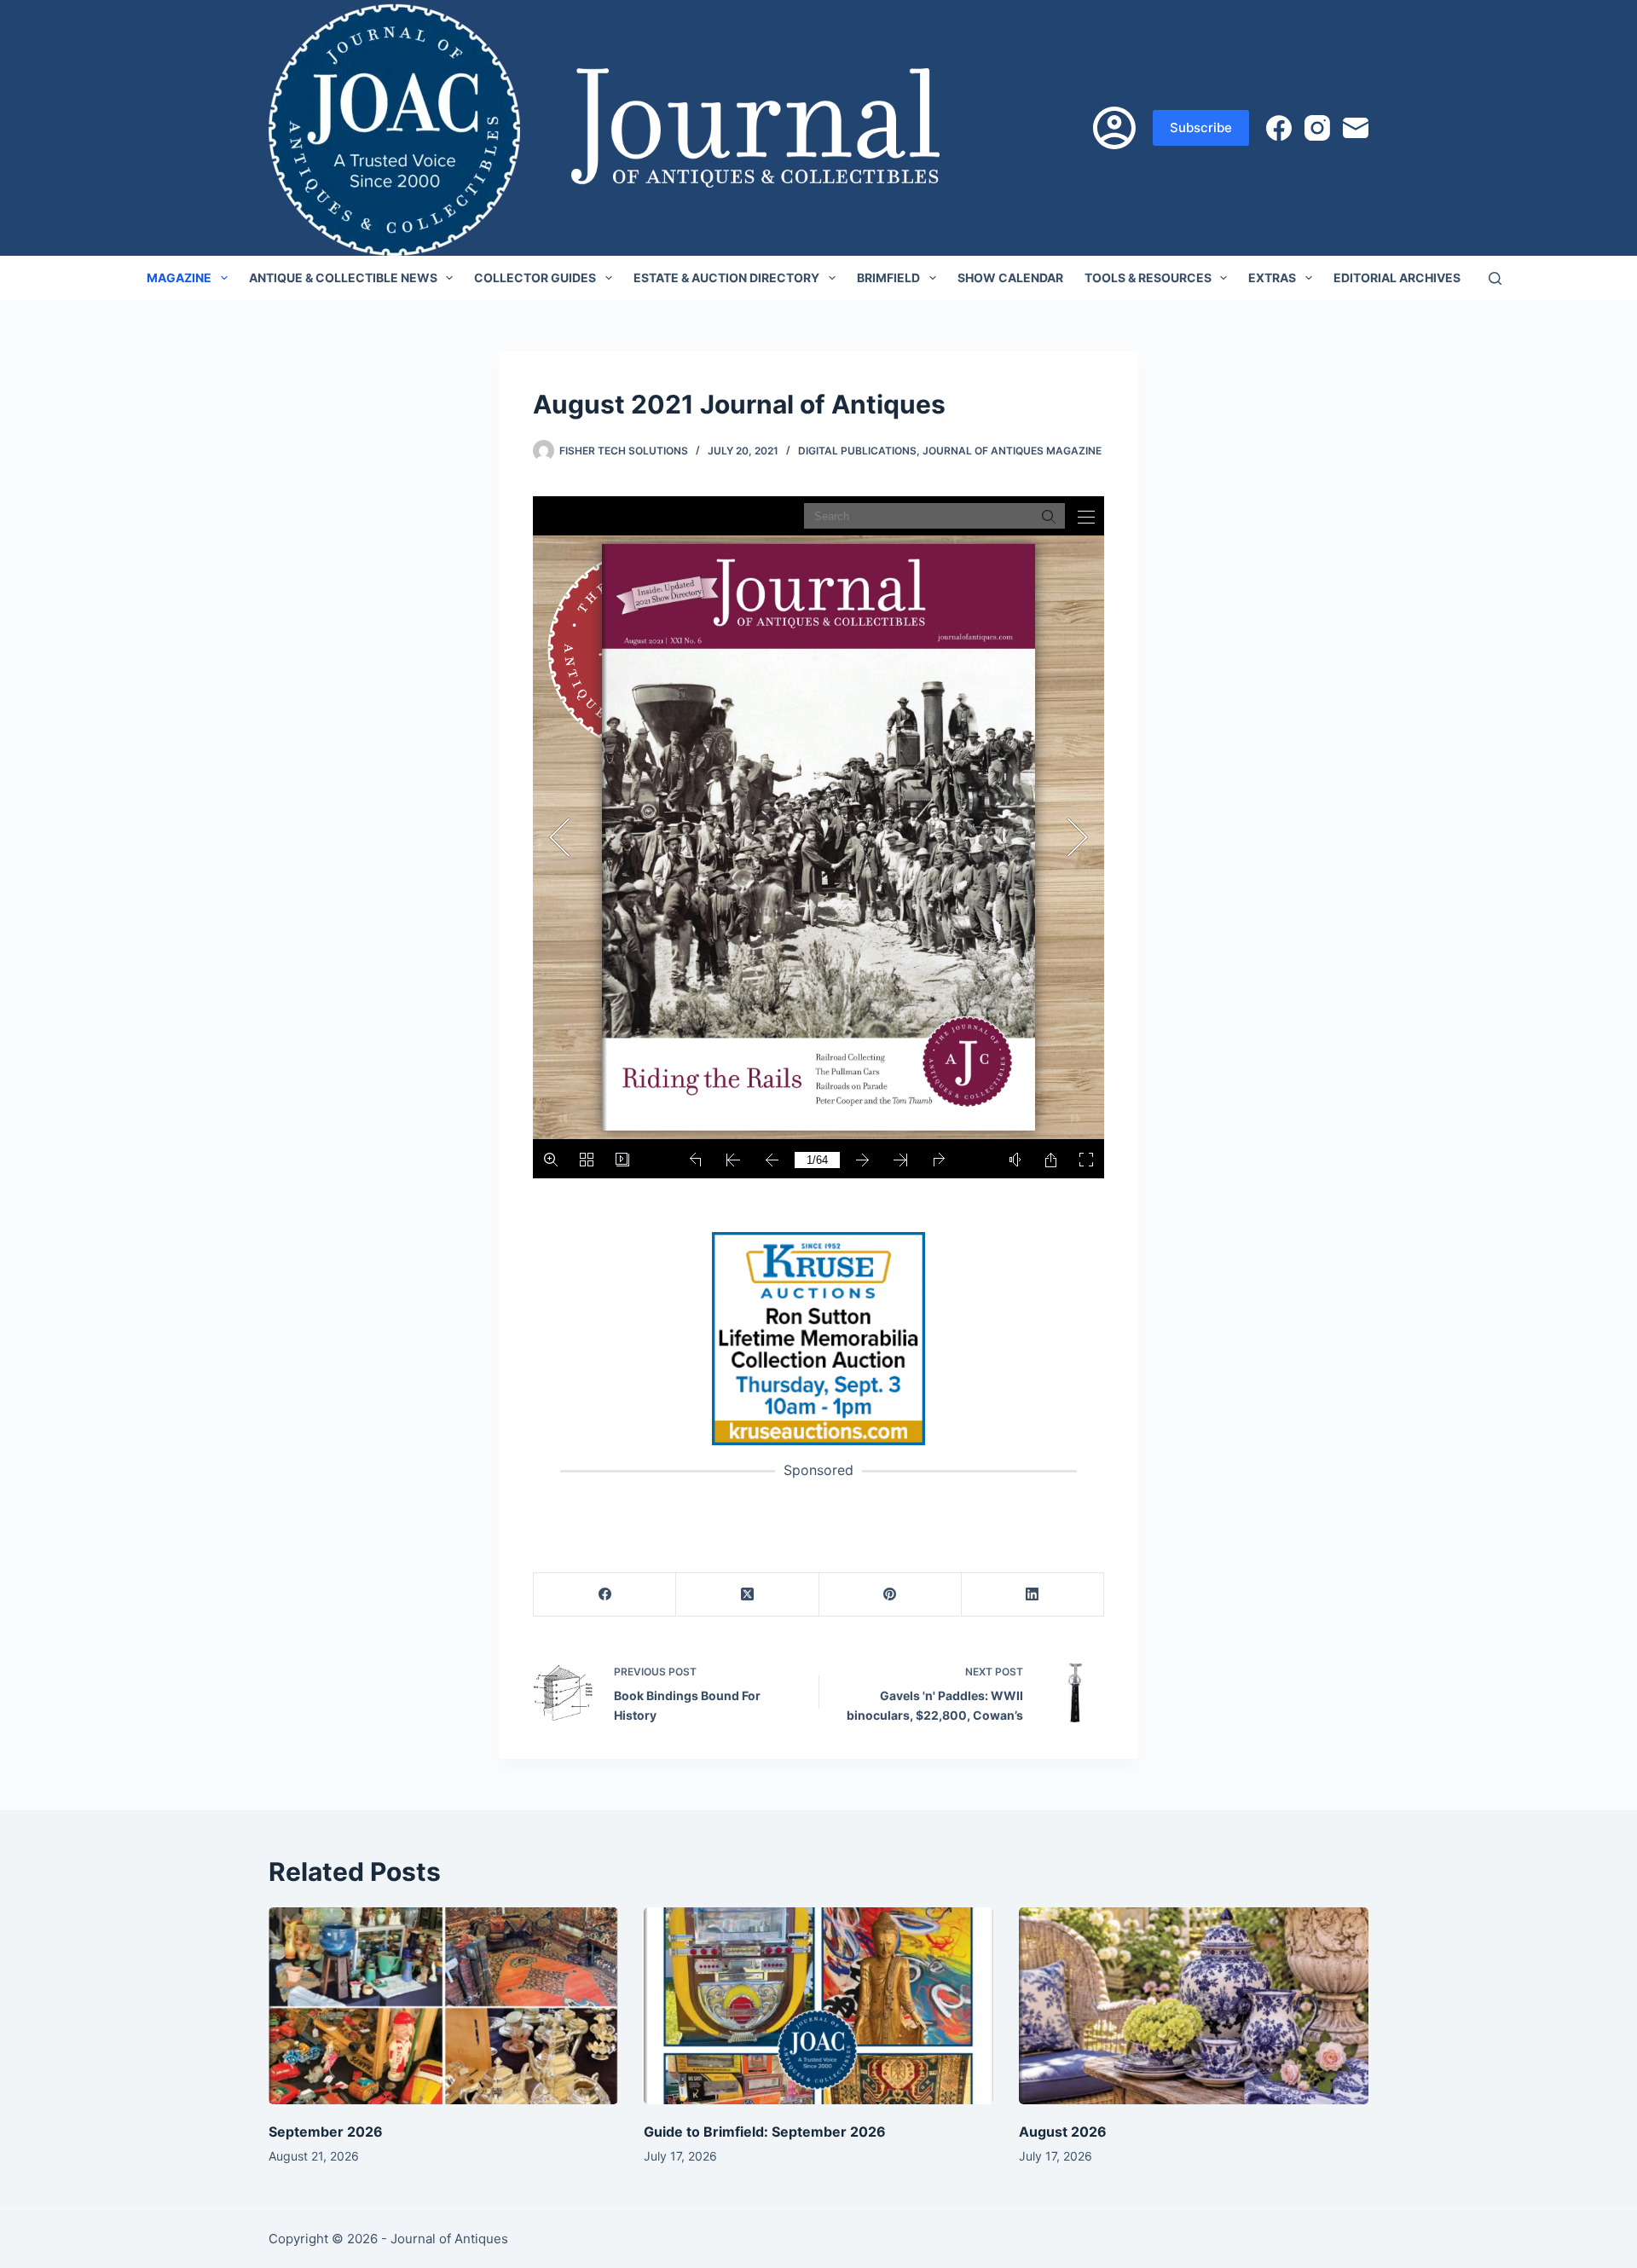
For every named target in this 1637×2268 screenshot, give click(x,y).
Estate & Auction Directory (726, 278)
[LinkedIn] (1033, 1595)
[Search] (1495, 278)
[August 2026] (1194, 2006)
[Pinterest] (891, 1595)
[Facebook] (1279, 128)
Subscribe (1201, 127)
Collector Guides (535, 278)
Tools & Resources (1148, 278)
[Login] (1114, 128)
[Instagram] (1317, 128)
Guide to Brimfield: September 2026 (765, 2132)
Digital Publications (857, 451)
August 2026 (1063, 2132)
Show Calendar (1010, 278)
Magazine (179, 278)
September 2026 (326, 2132)
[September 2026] (443, 2006)
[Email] (1356, 128)
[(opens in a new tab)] (818, 1338)
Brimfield (888, 278)
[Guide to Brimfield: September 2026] (818, 2006)
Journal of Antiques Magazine (1012, 451)
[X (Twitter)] (747, 1595)
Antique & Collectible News (343, 278)
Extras (1272, 278)
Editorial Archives (1397, 278)
